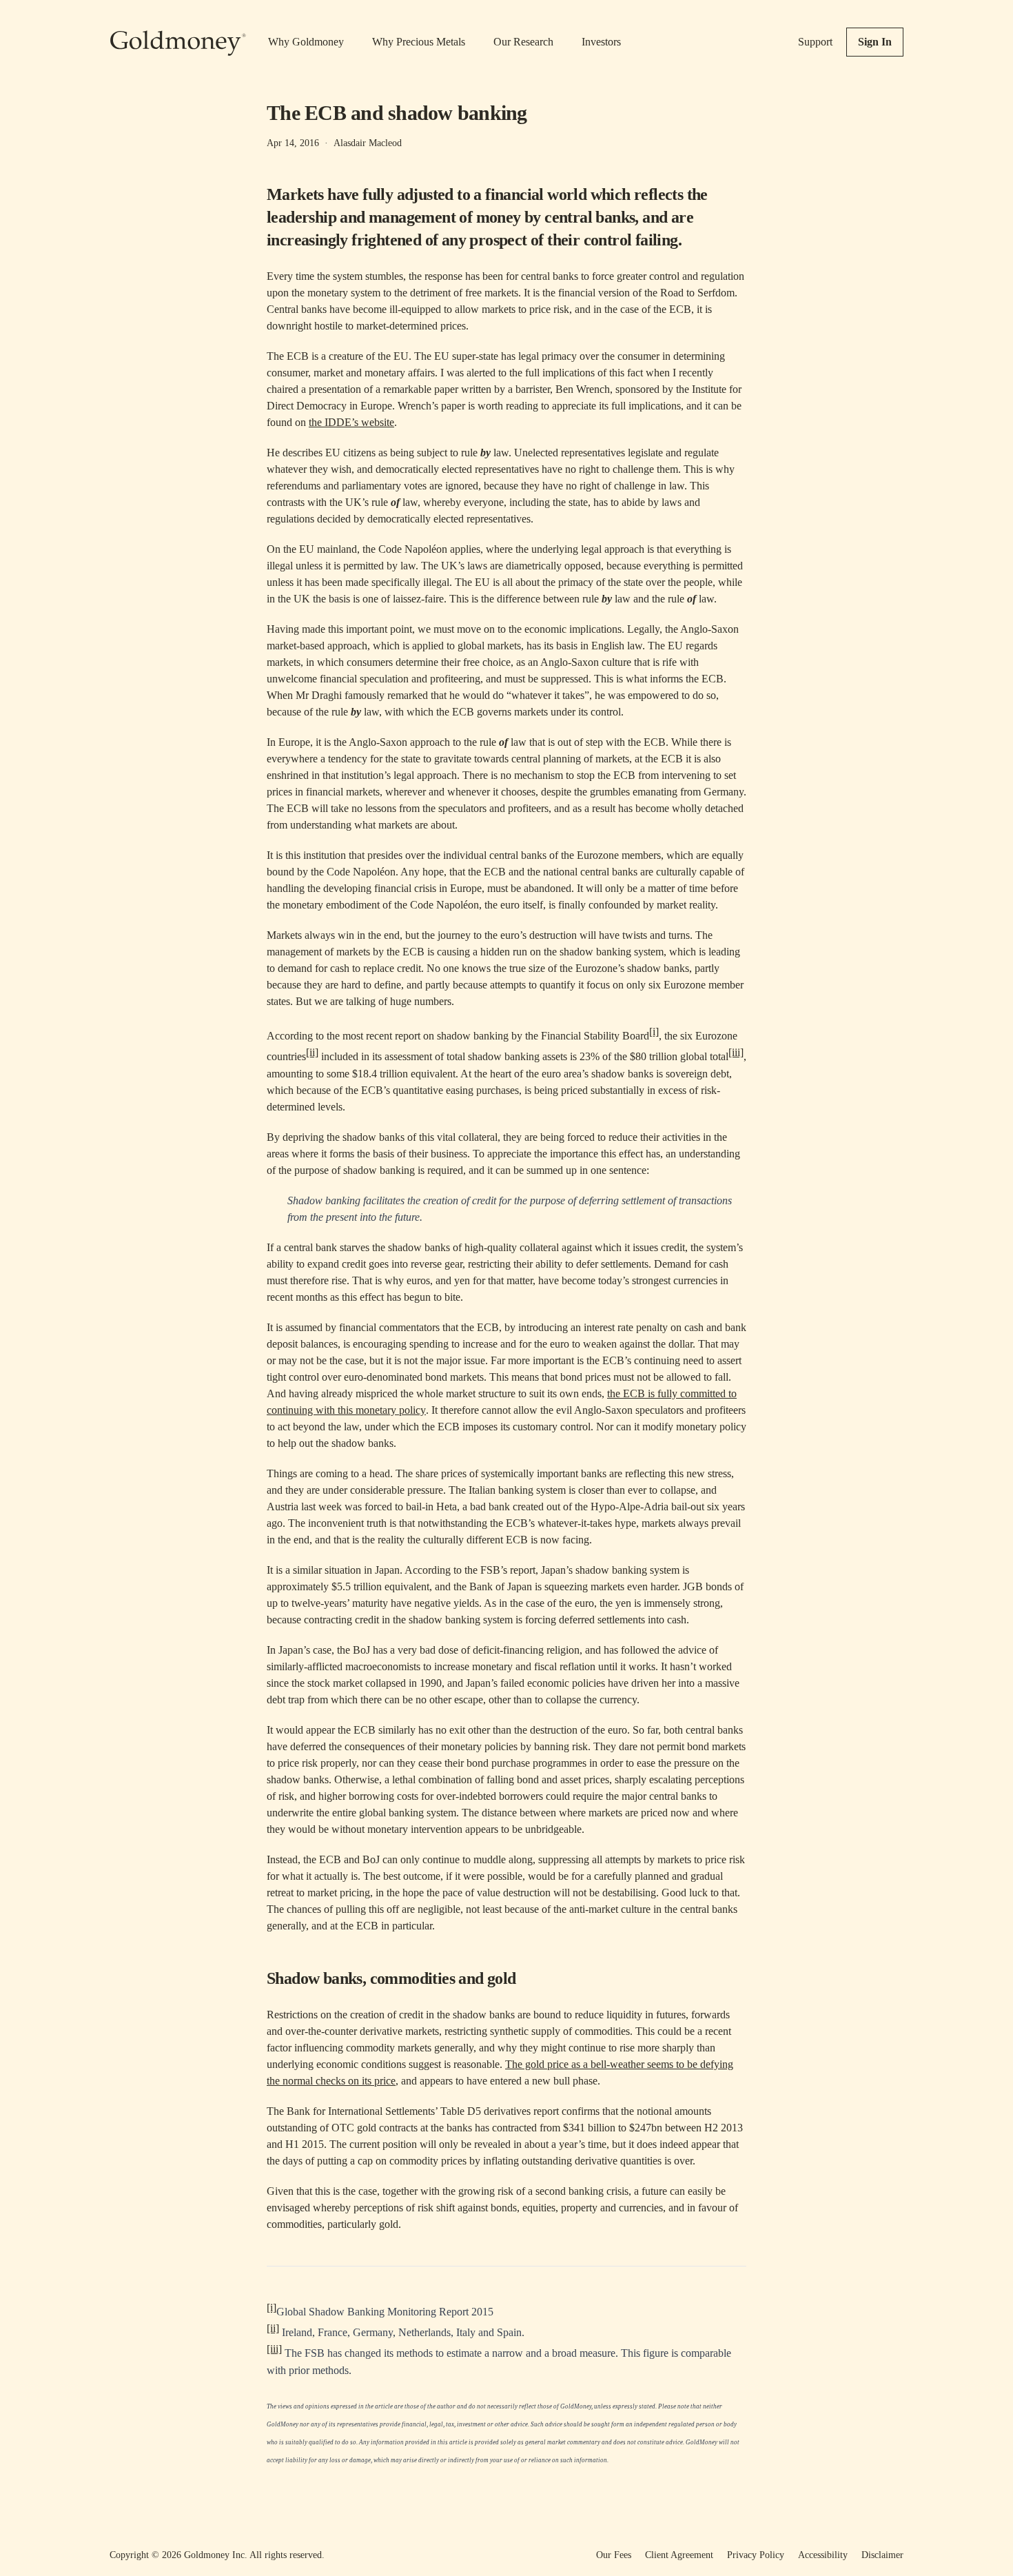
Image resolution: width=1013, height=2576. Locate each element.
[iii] (736, 1052)
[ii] (312, 1052)
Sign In (875, 42)
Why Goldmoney (306, 42)
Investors (601, 42)
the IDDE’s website (351, 422)
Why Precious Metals (419, 42)
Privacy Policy (756, 2555)
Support (815, 42)
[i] (654, 1032)
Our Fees (614, 2555)
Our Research (523, 42)
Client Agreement (679, 2555)
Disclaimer (882, 2555)
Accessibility (823, 2555)
